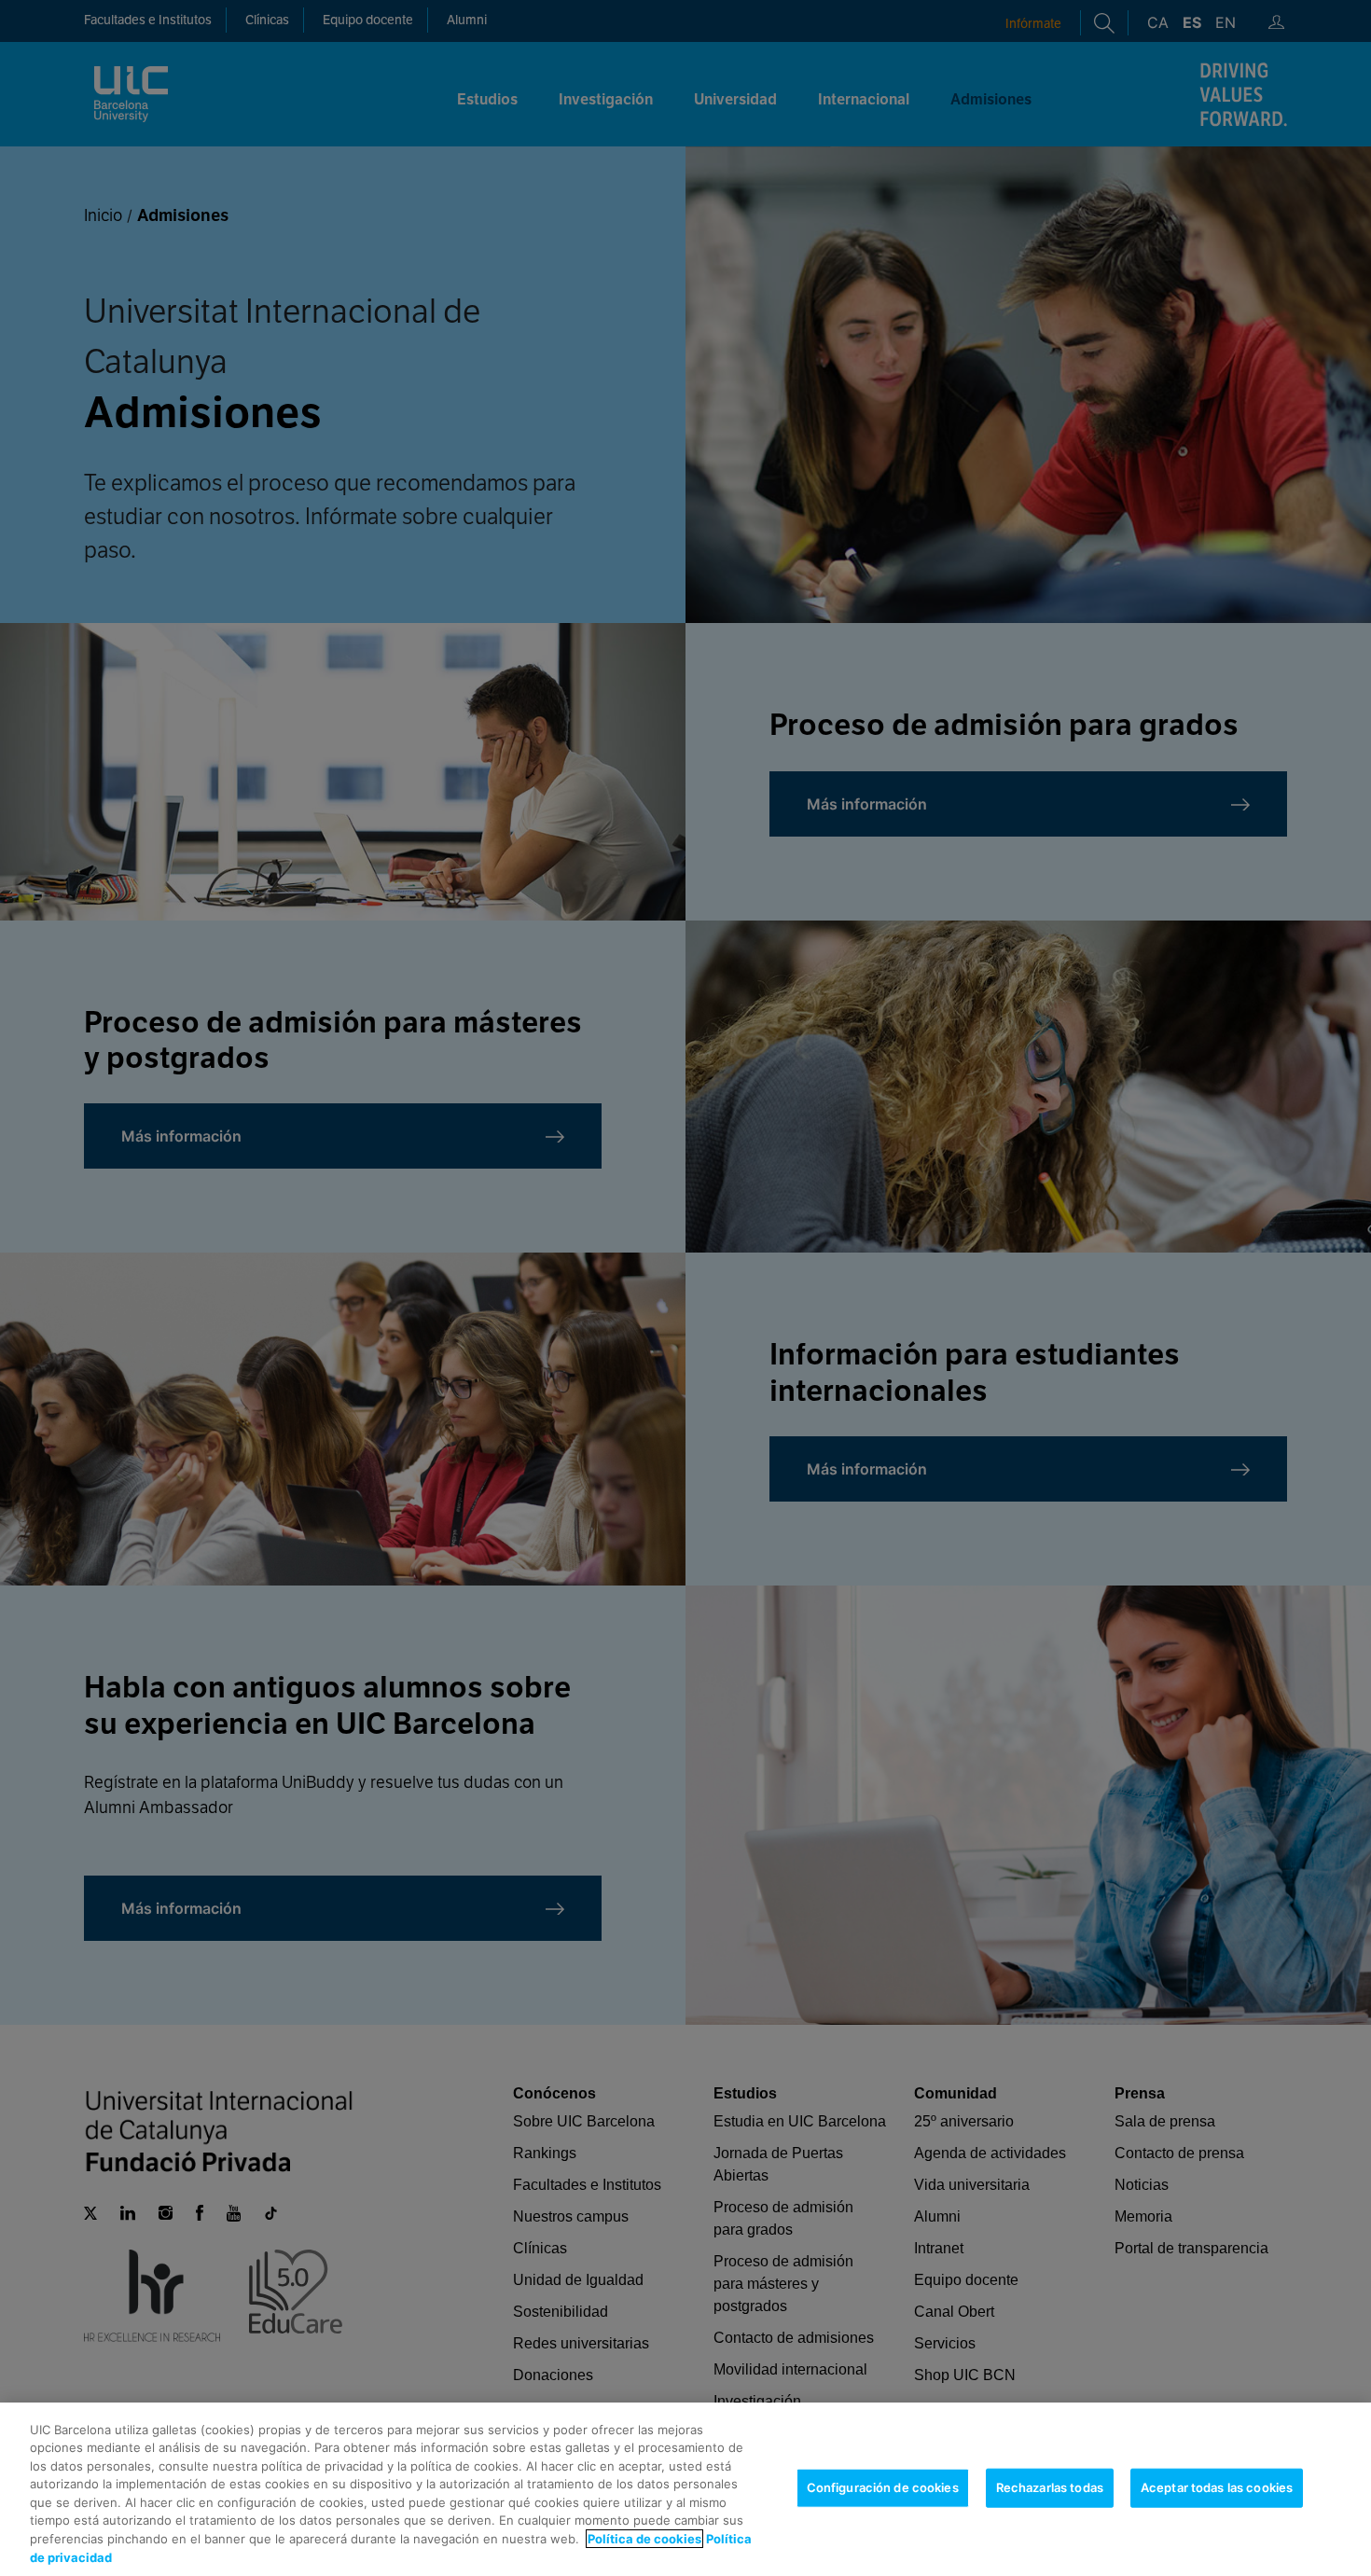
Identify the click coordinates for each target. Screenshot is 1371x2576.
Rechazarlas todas (1050, 2487)
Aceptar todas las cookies (1217, 2487)
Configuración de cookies (883, 2487)
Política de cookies (644, 2539)
